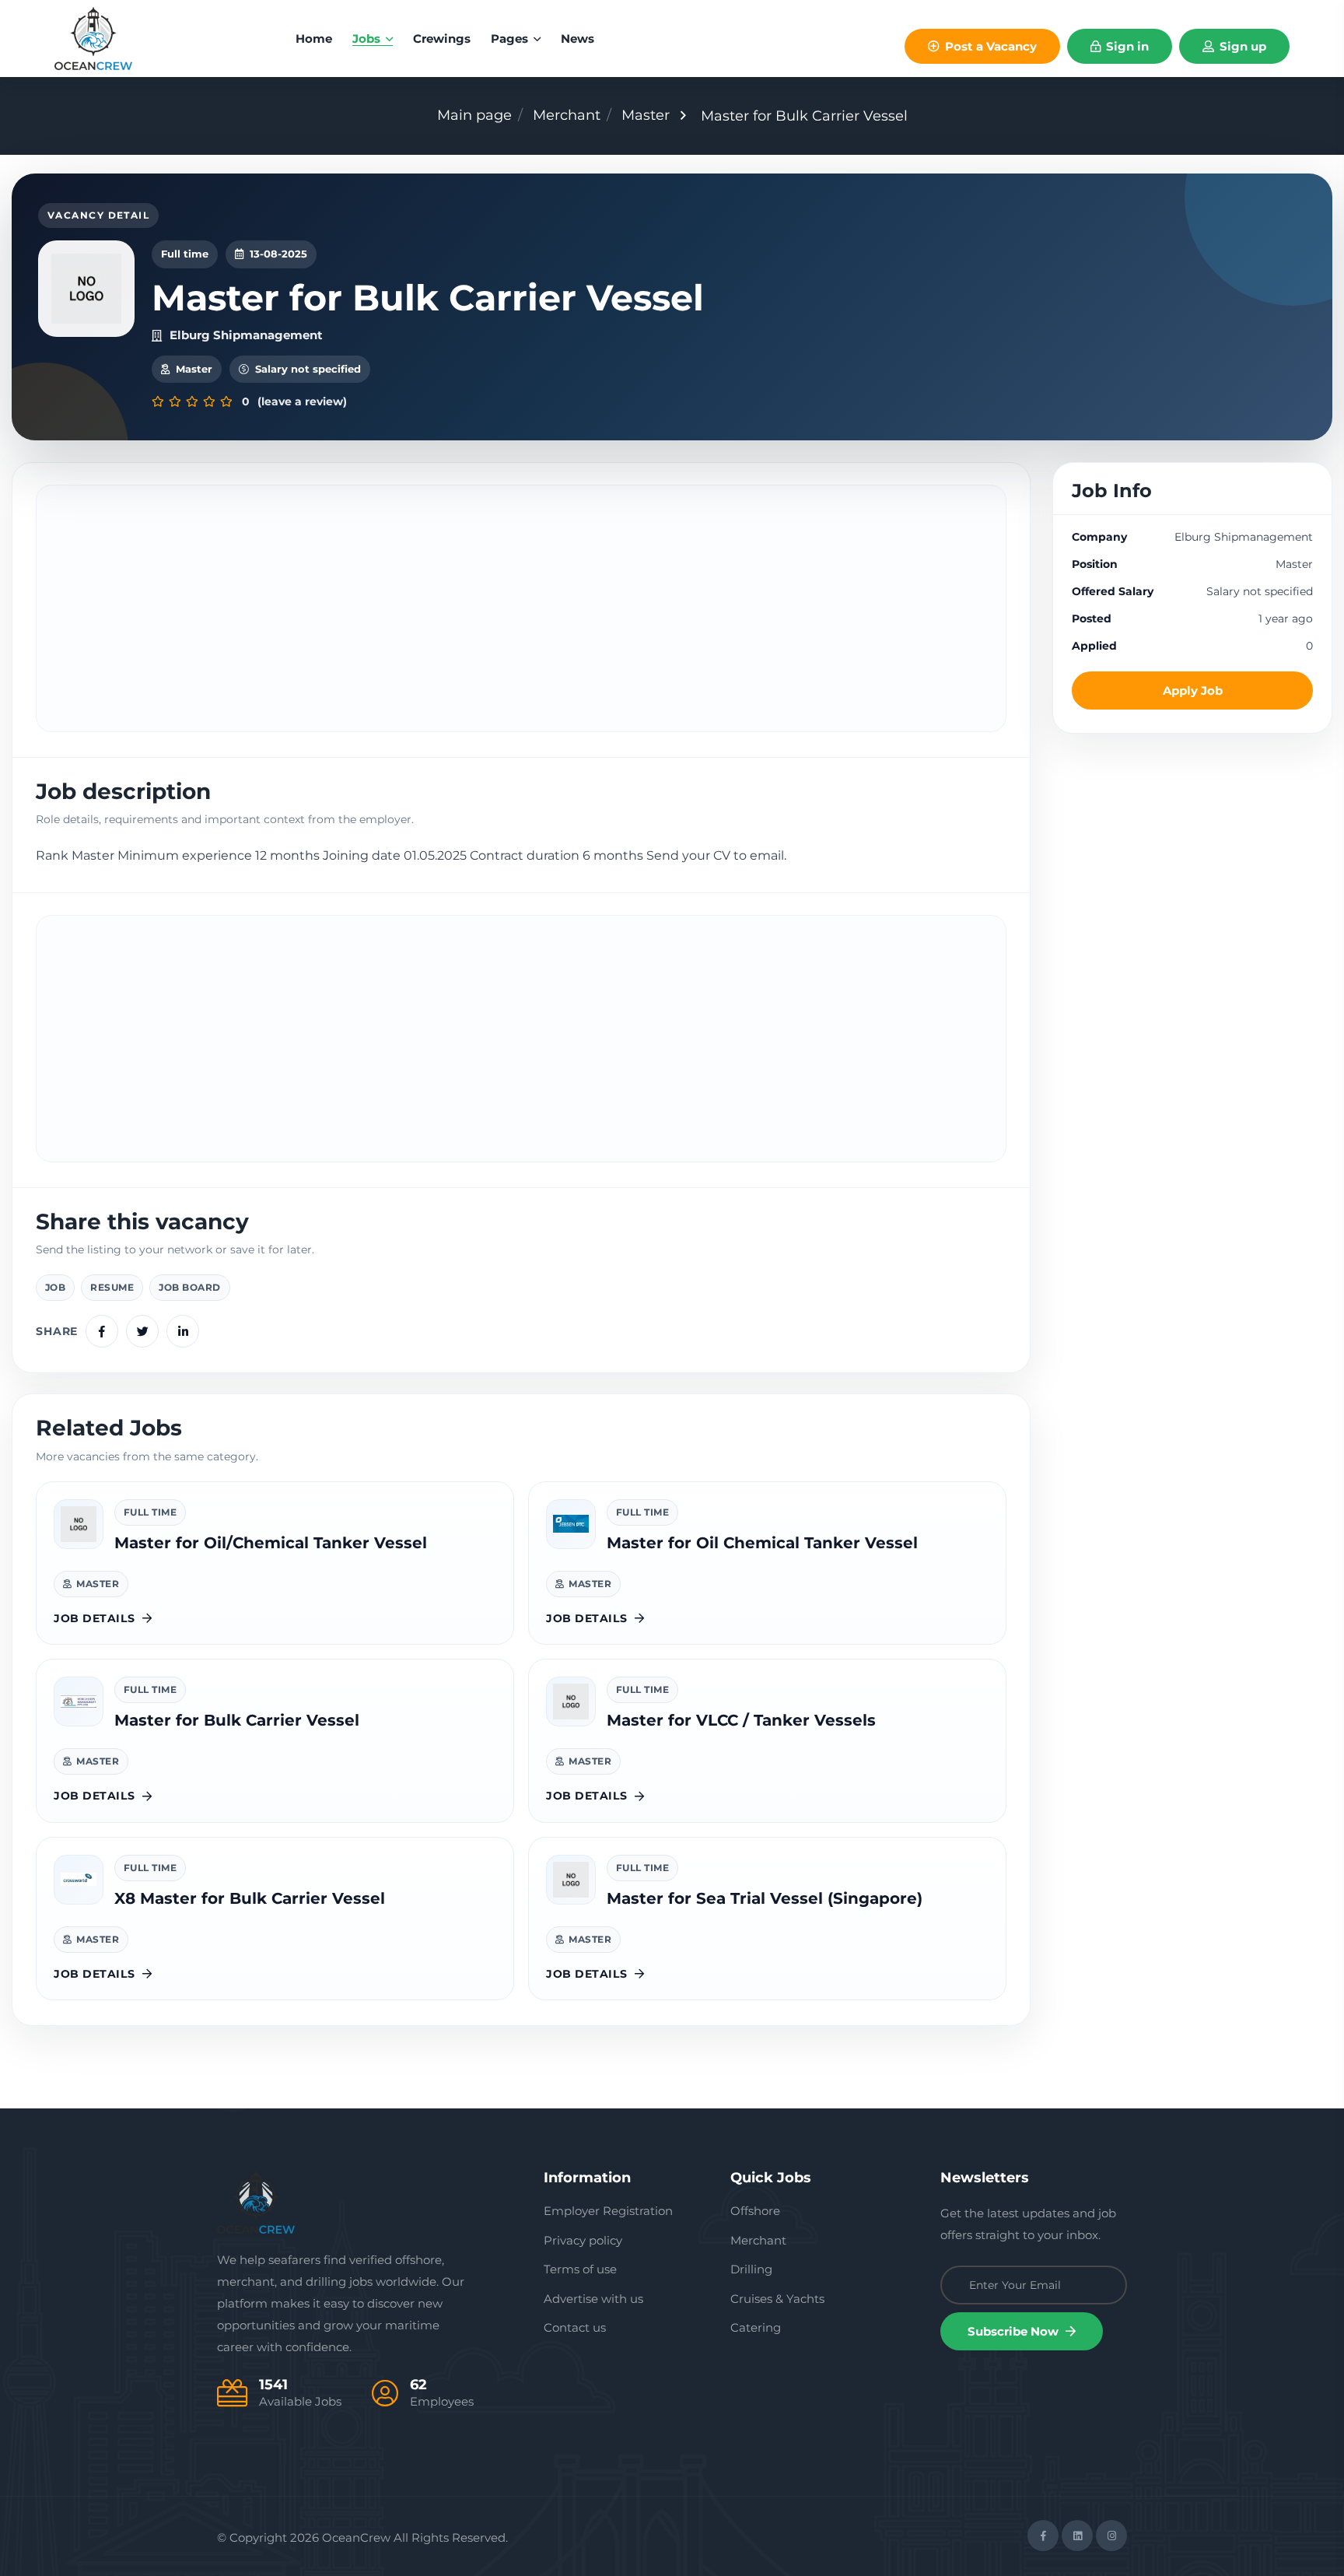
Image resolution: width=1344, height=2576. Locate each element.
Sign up (1241, 46)
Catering (756, 2327)
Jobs (368, 39)
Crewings (442, 39)
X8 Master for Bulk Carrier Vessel (250, 1898)
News (577, 39)
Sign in (1126, 46)
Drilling (751, 2269)
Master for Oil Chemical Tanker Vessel (762, 1543)
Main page (474, 115)
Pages (511, 39)
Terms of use (580, 2269)
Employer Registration (608, 2211)
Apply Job (1193, 690)
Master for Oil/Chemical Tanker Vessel (271, 1543)
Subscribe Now (1015, 2331)
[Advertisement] (521, 608)
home (314, 39)
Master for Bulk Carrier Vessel (237, 1720)
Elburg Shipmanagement (246, 335)
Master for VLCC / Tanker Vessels (741, 1720)
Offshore (755, 2211)
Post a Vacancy (989, 46)
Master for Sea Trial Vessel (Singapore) (765, 1898)
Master (646, 115)
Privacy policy (583, 2240)
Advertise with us (593, 2299)
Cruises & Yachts (777, 2299)
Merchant (567, 115)
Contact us (575, 2327)
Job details (94, 1618)
